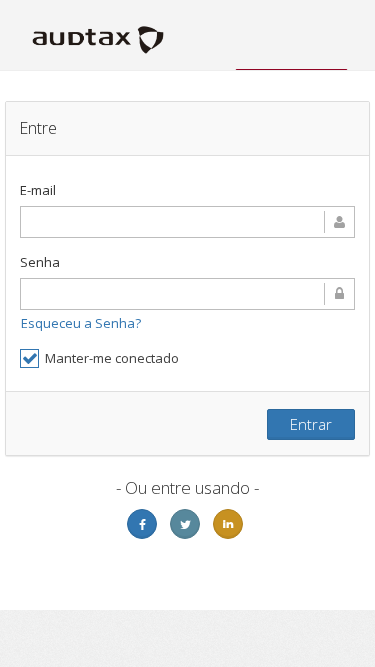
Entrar (311, 424)
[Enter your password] (187, 294)
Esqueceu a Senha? (81, 323)
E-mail (38, 190)
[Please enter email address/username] (187, 222)
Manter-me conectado (112, 358)
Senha (40, 262)
